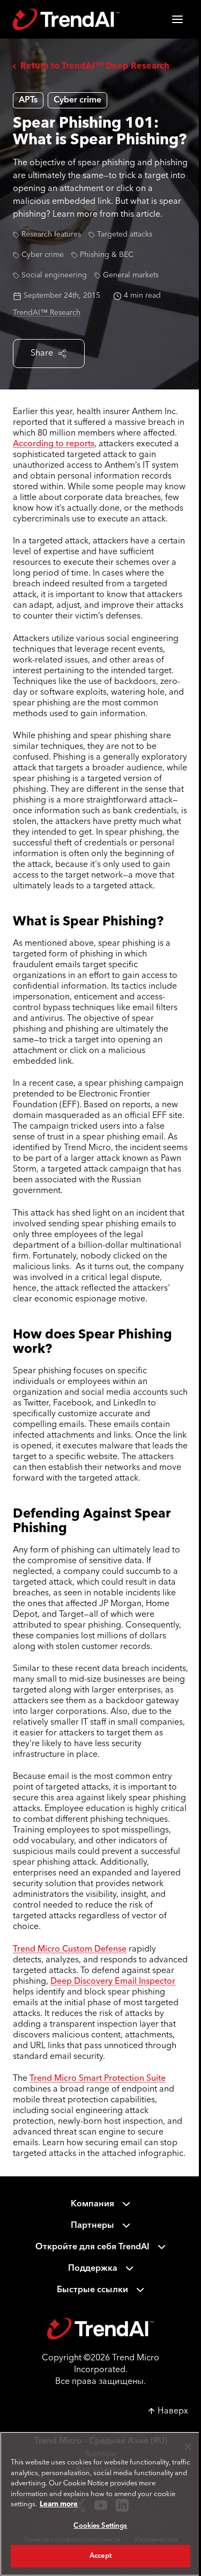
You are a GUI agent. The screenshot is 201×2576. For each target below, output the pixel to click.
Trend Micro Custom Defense (70, 1949)
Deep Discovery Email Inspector (113, 1982)
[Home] (100, 2329)
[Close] (188, 2447)
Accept (100, 2556)
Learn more (59, 2504)
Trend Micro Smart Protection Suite (98, 2079)
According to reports (54, 444)
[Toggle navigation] (177, 19)
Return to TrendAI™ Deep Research (95, 67)
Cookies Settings (100, 2526)
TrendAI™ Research (47, 313)
